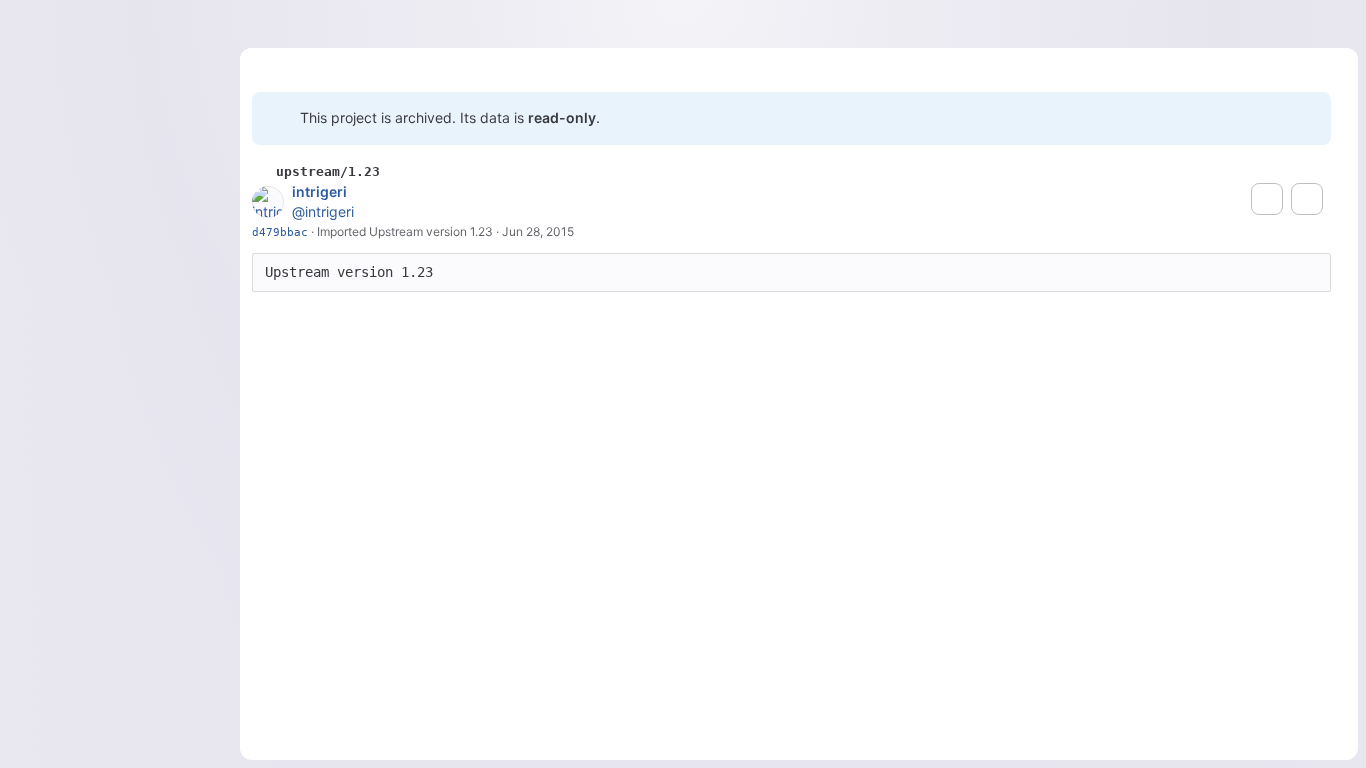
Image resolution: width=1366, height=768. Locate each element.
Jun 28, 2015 (538, 231)
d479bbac (280, 232)
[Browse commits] (1307, 199)
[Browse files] (1267, 199)
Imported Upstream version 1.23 (405, 231)
